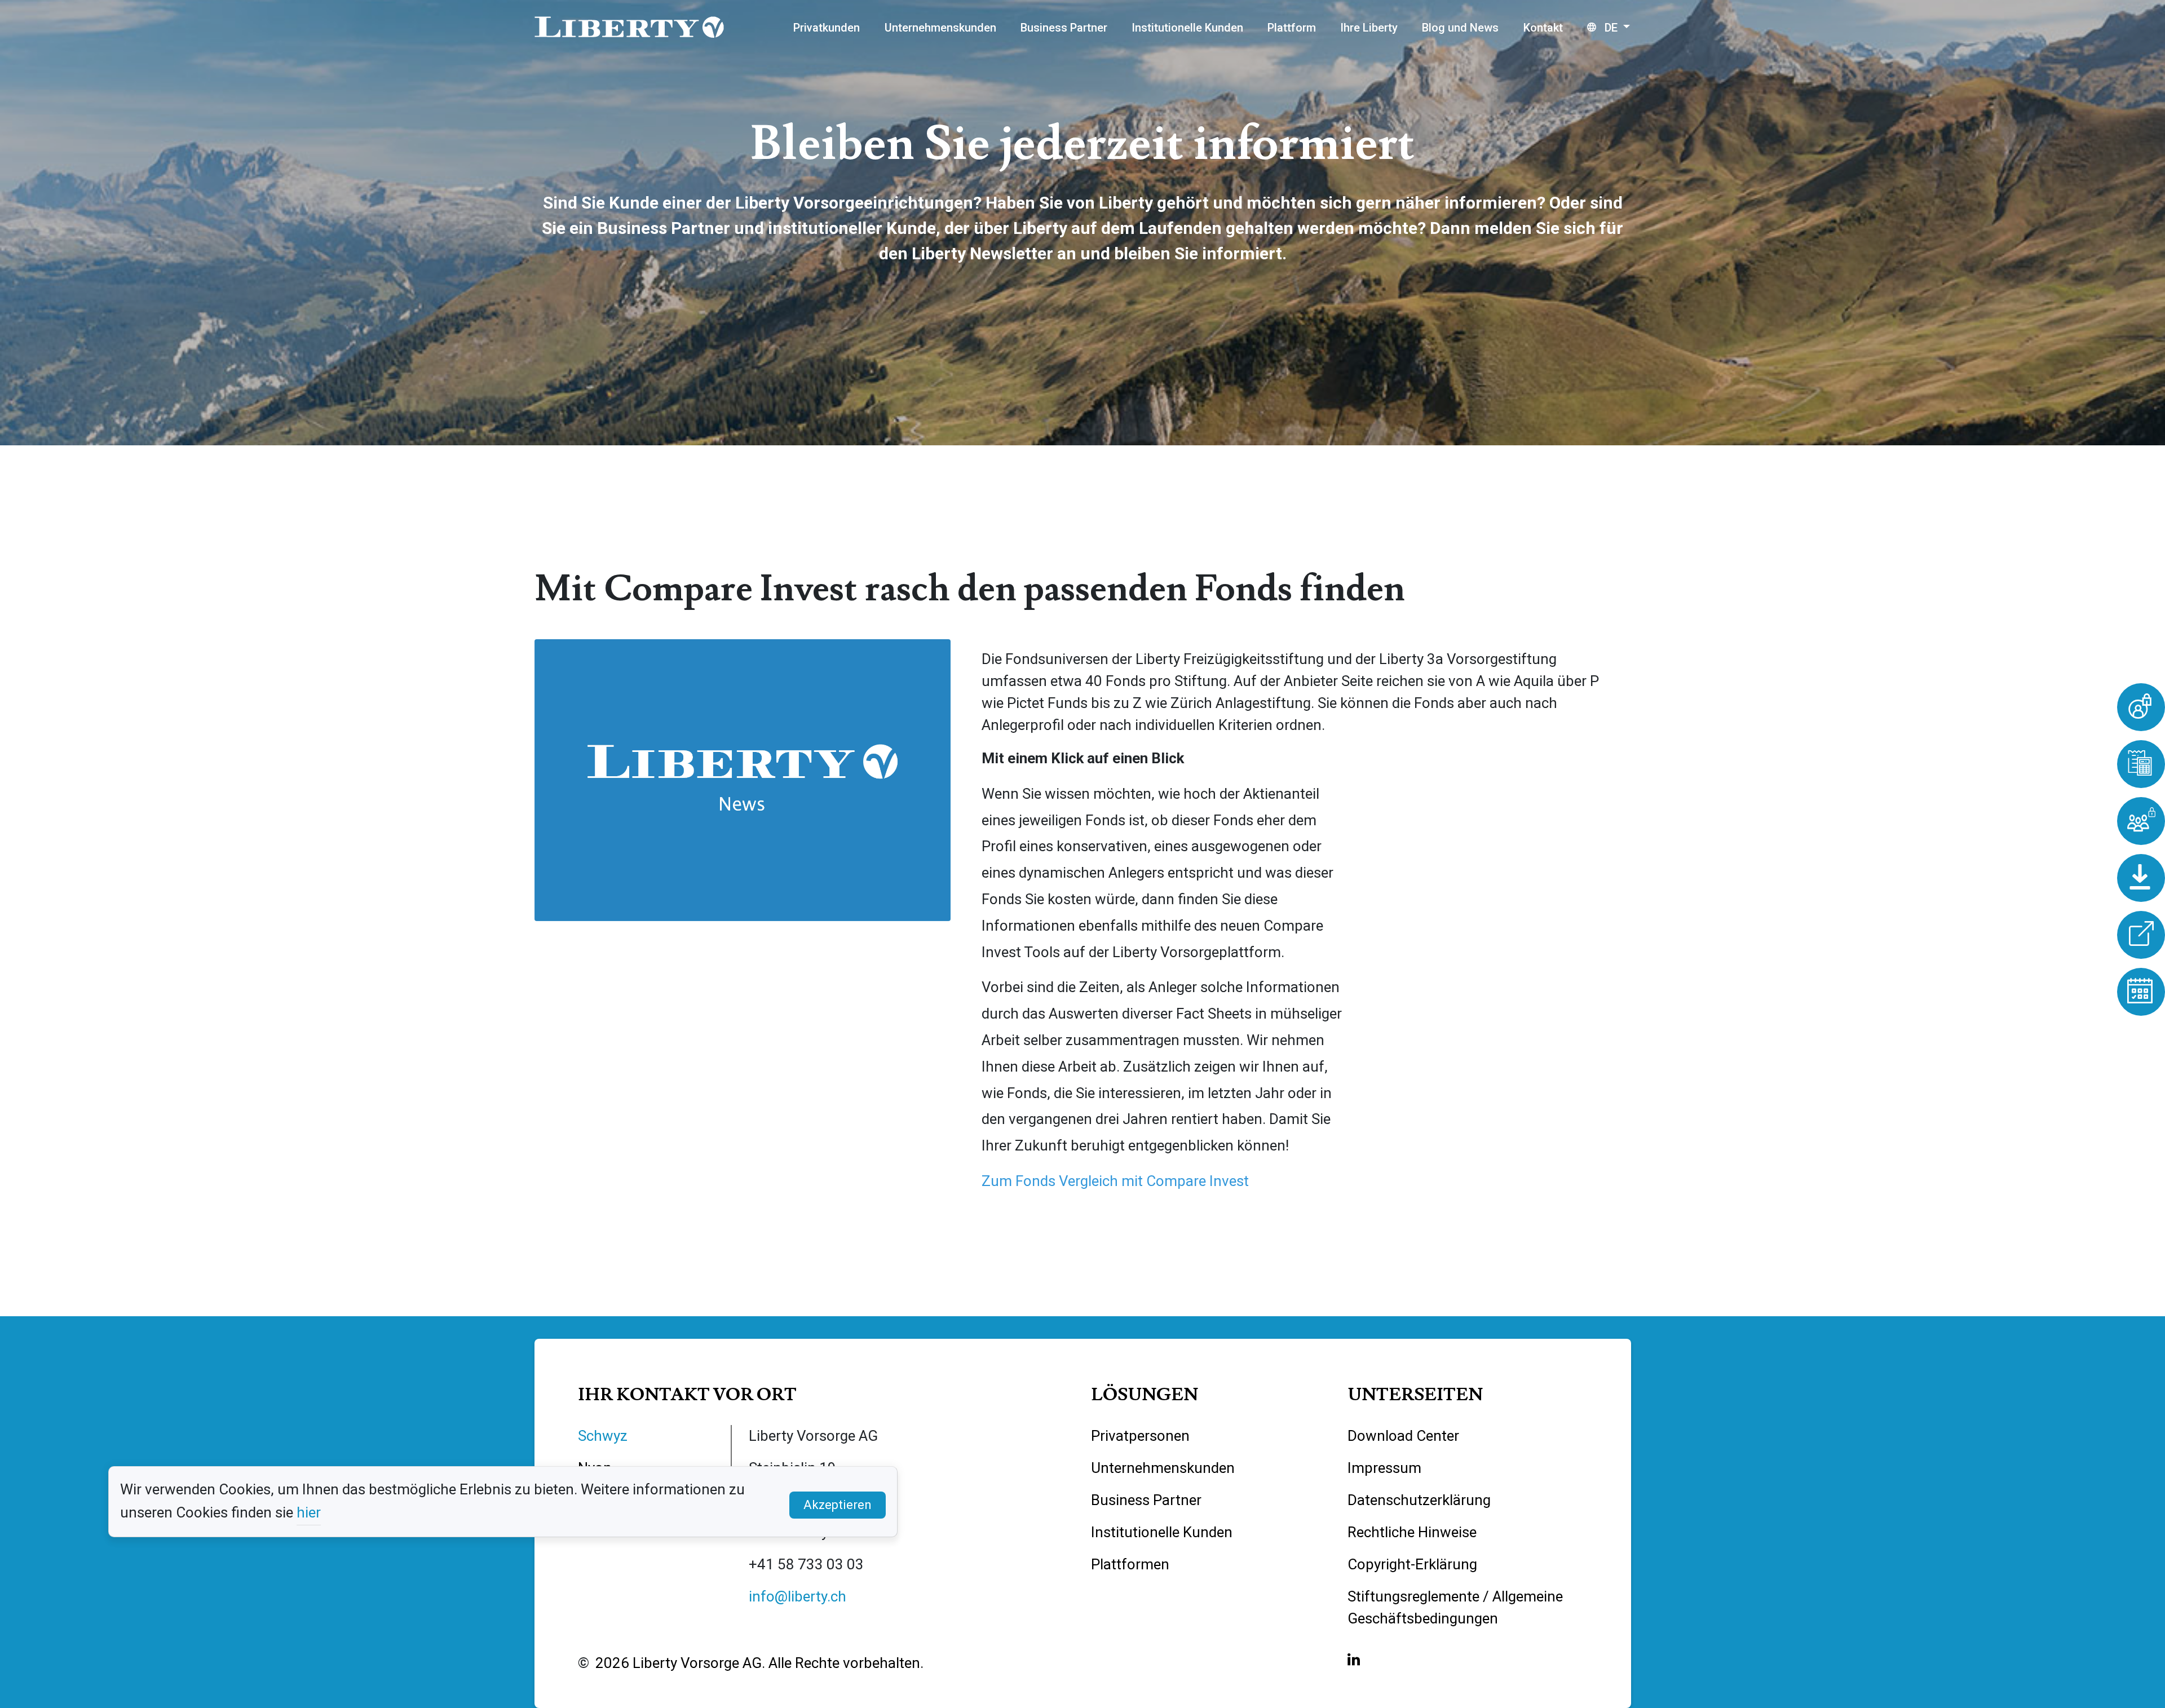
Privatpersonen (1140, 1436)
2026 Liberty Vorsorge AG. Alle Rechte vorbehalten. (759, 1663)
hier (309, 1512)
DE (1611, 28)
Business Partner (1064, 28)
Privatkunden (827, 28)
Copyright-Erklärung (1412, 1564)
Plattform (1292, 28)
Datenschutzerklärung (1419, 1500)
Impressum (1384, 1468)
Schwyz (603, 1436)
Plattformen (1130, 1564)
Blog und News (1460, 28)
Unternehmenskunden (940, 28)
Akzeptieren (838, 1505)
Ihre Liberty (1369, 28)
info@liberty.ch (797, 1596)
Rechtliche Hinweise (1412, 1532)
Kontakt (1543, 28)
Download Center (1403, 1436)
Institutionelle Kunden (1187, 28)
